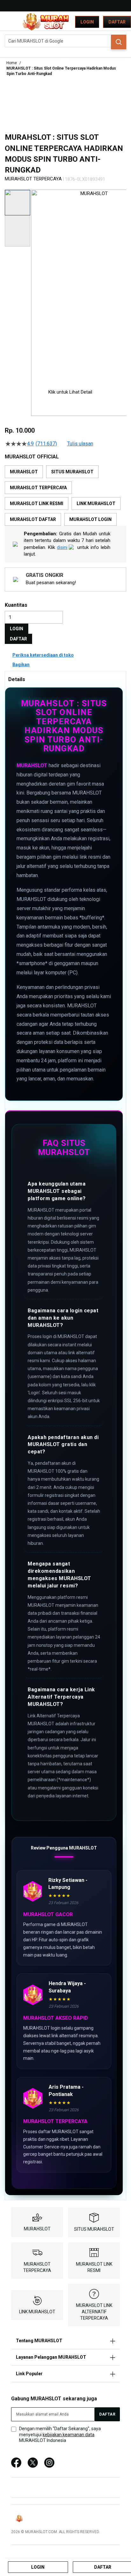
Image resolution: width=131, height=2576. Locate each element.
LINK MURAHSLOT (37, 2312)
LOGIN (17, 629)
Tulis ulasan (80, 444)
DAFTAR (18, 639)
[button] (35, 284)
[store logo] (46, 22)
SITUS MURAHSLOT (94, 2229)
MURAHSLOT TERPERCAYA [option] (38, 488)
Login (87, 22)
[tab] (65, 679)
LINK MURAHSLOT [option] (96, 504)
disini (62, 547)
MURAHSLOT (32, 765)
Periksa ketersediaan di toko (43, 655)
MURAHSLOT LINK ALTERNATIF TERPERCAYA (94, 2312)
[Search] (119, 42)
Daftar (117, 22)
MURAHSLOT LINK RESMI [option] (37, 504)
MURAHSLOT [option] (24, 472)
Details (17, 679)
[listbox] (65, 496)
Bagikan (21, 665)
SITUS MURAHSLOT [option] (72, 472)
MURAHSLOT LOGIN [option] (90, 519)
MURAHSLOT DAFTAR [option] (33, 519)
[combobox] (65, 41)
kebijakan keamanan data (69, 2435)
